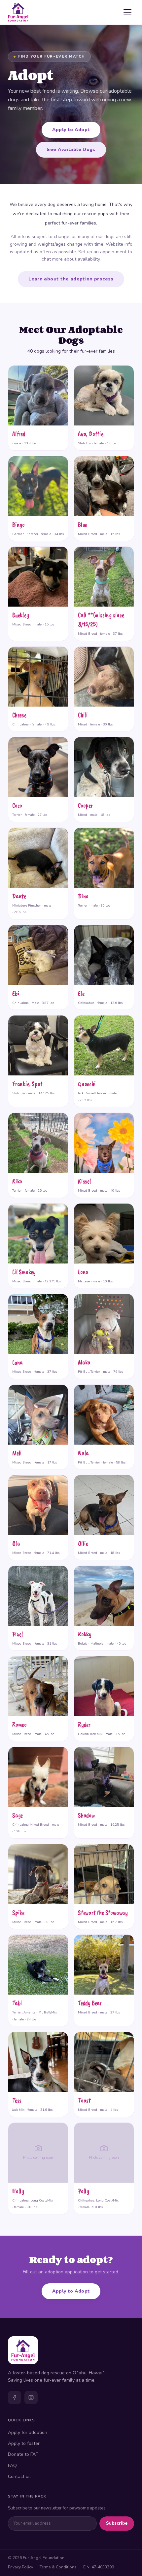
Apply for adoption (28, 2432)
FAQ (12, 2466)
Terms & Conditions (58, 2567)
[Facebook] (15, 2398)
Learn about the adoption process (71, 279)
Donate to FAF (23, 2454)
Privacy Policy (20, 2567)
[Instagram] (31, 2398)
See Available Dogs (71, 149)
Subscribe (117, 2523)
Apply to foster (24, 2443)
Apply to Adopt (71, 130)
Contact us (19, 2477)
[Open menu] (127, 12)
